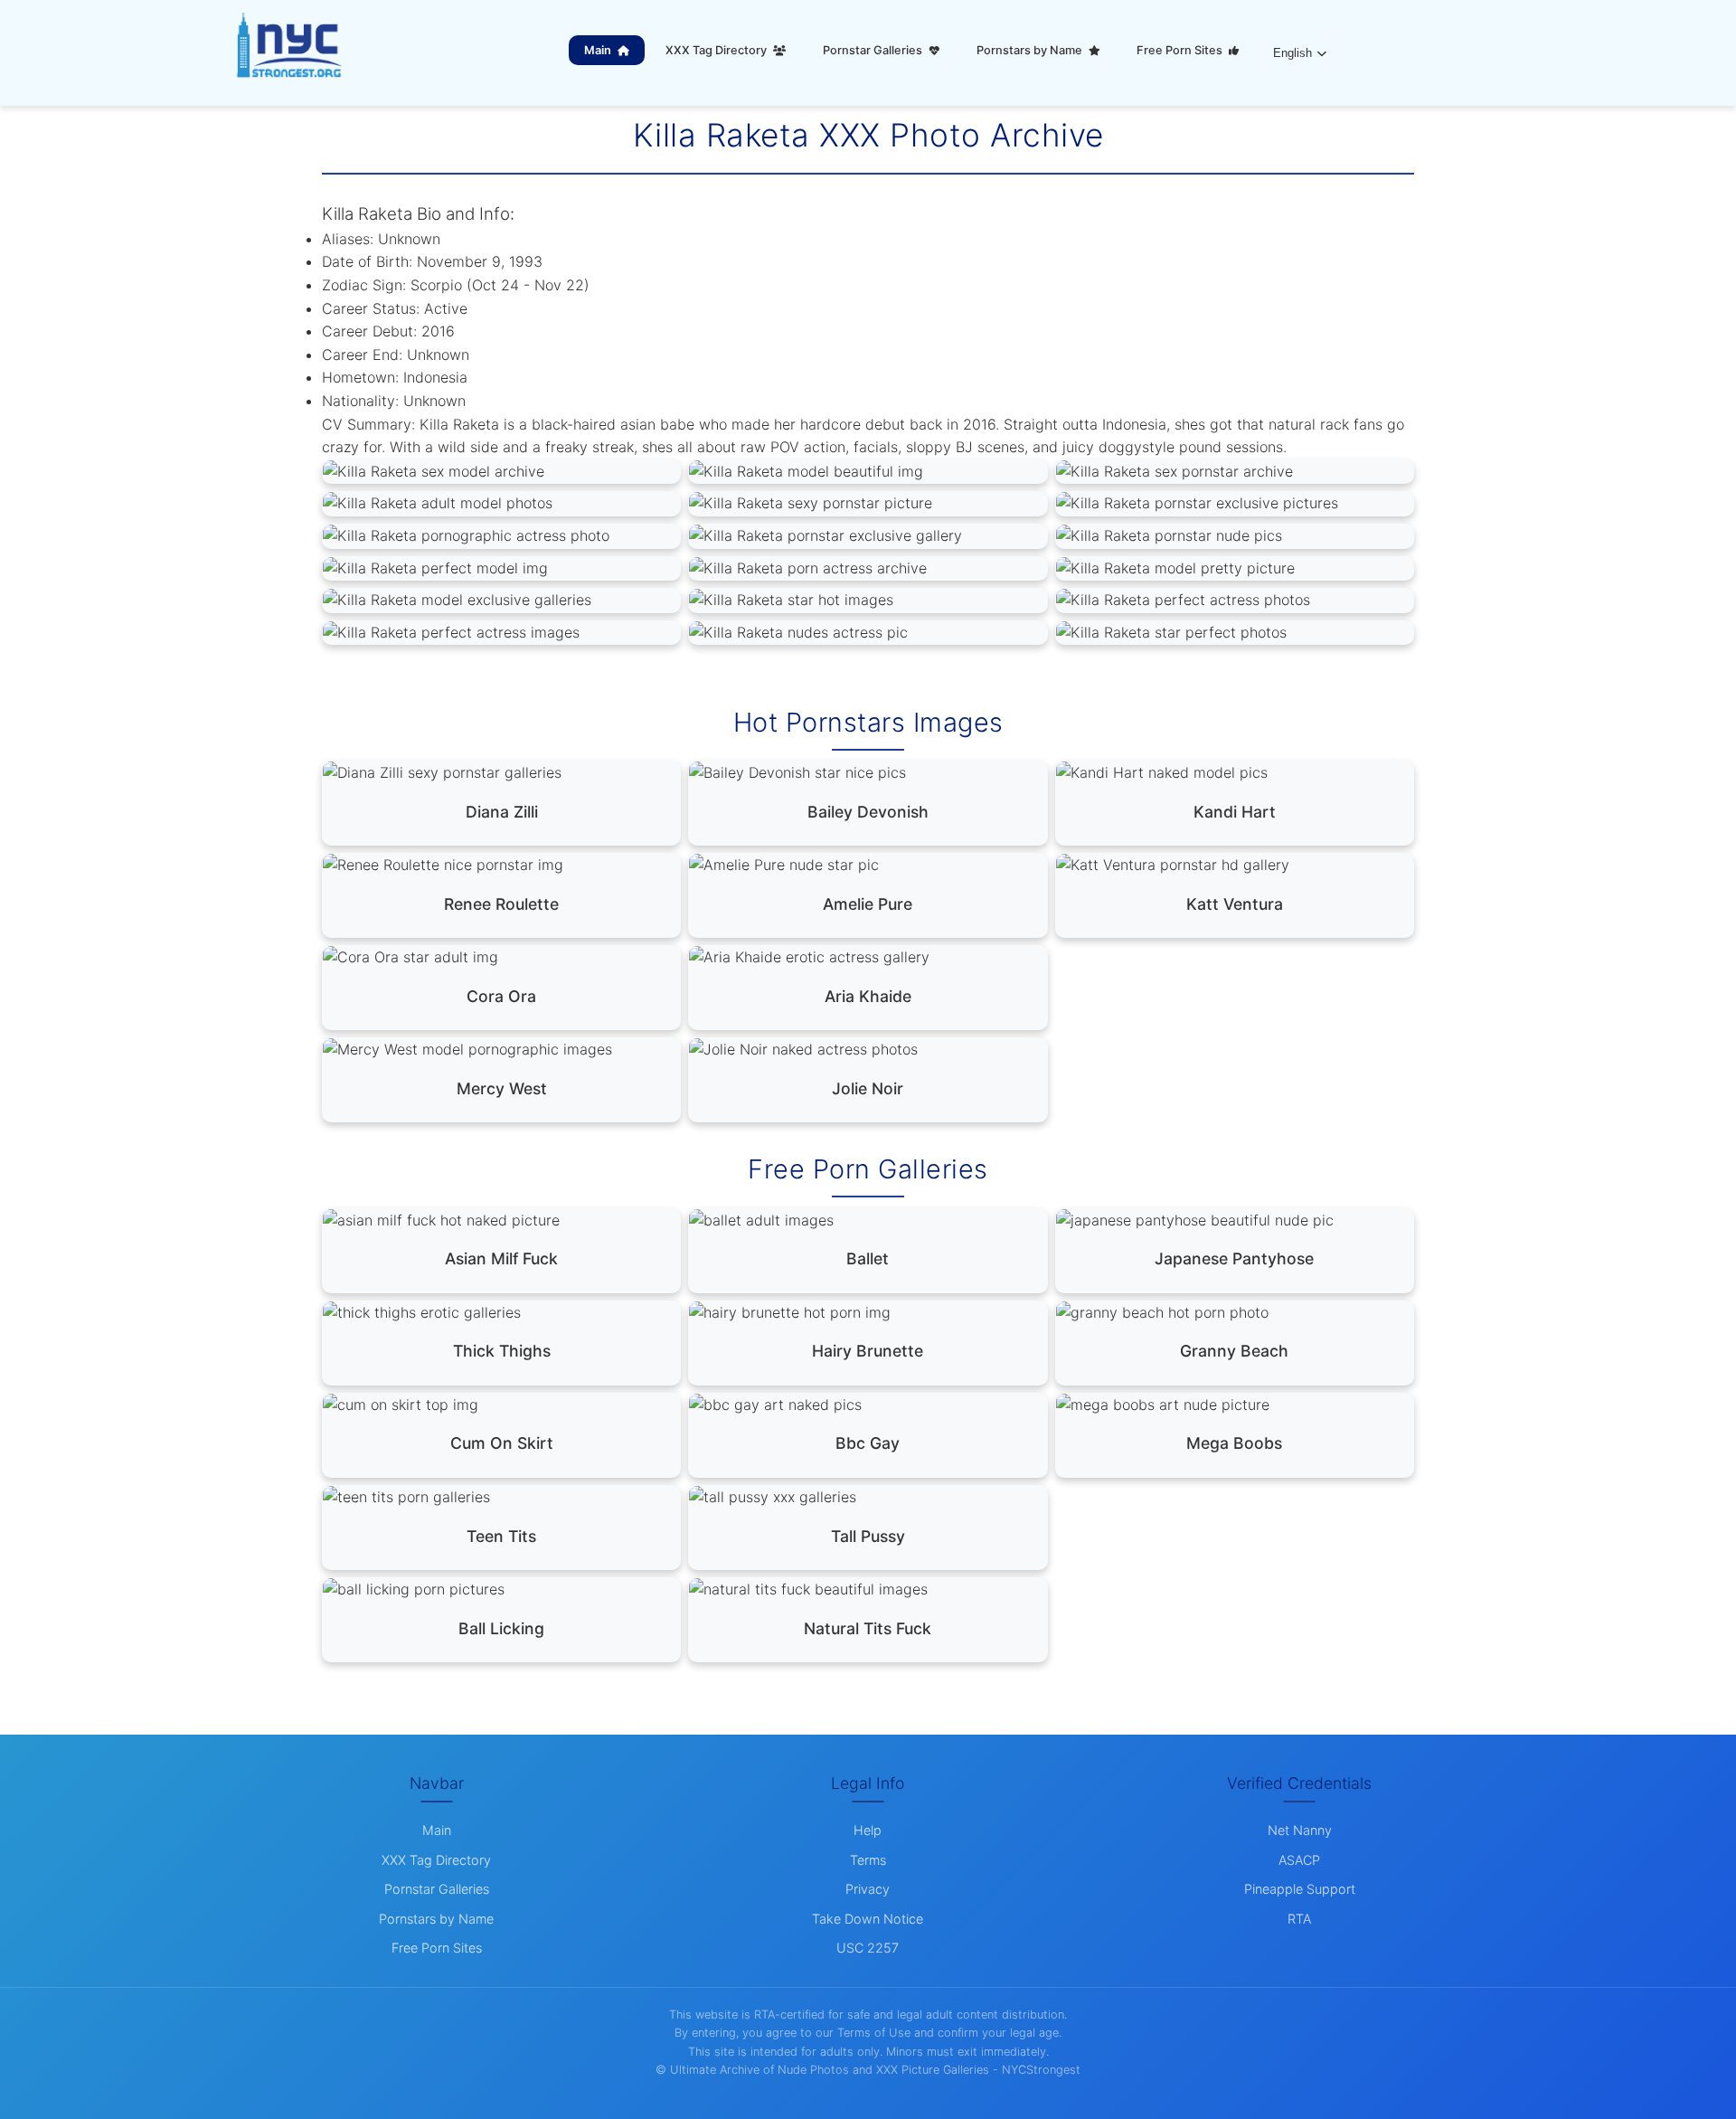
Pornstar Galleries (874, 50)
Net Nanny (1300, 1830)
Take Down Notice (868, 1919)
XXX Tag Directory (717, 50)
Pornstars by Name (1031, 50)
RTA (1299, 1919)
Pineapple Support (1300, 1889)
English (1293, 53)
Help (868, 1830)
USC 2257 (868, 1948)
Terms (868, 1860)
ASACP (1299, 1860)
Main (599, 50)
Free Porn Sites (1181, 50)
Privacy (868, 1889)
